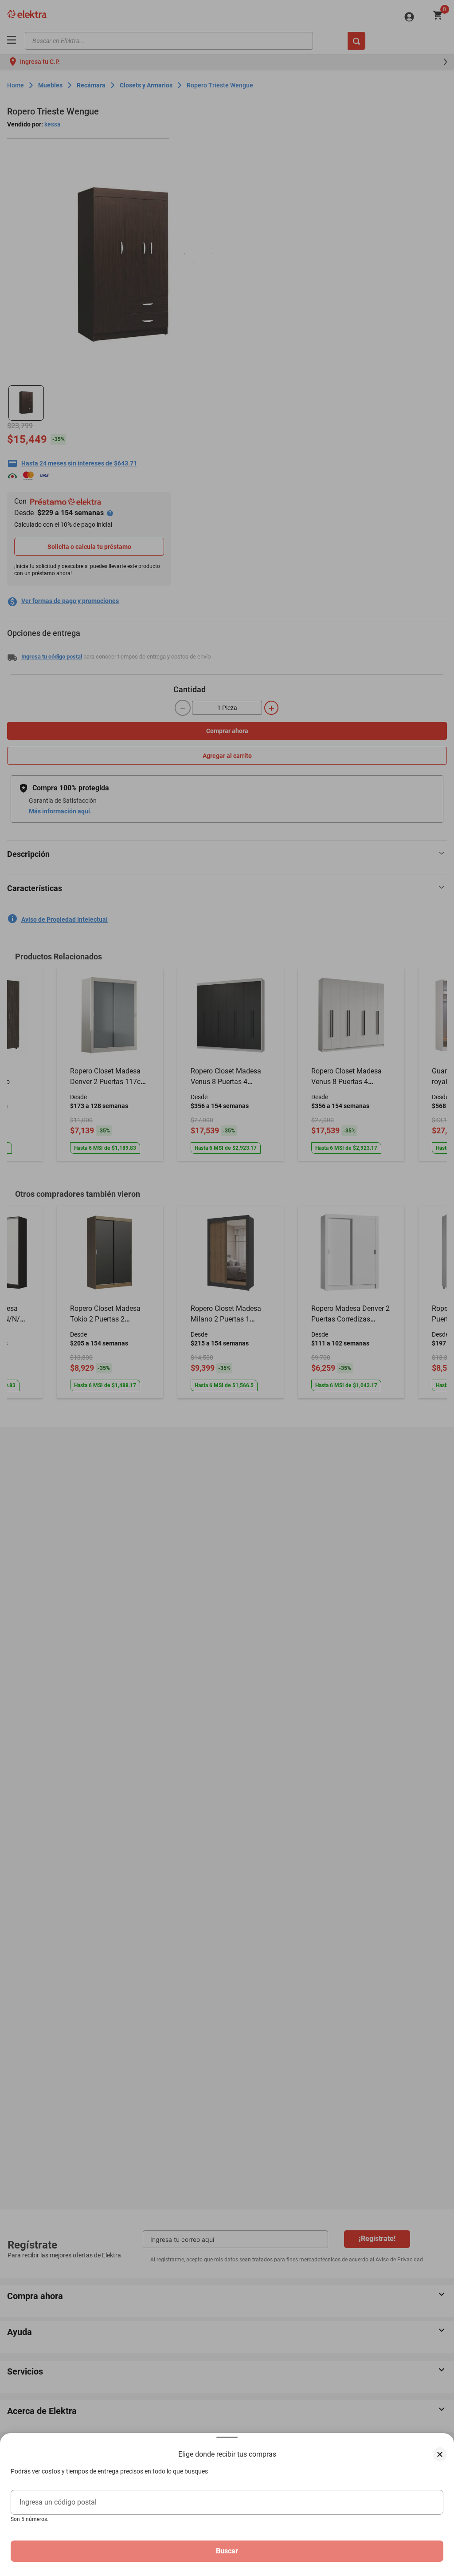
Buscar (227, 2551)
